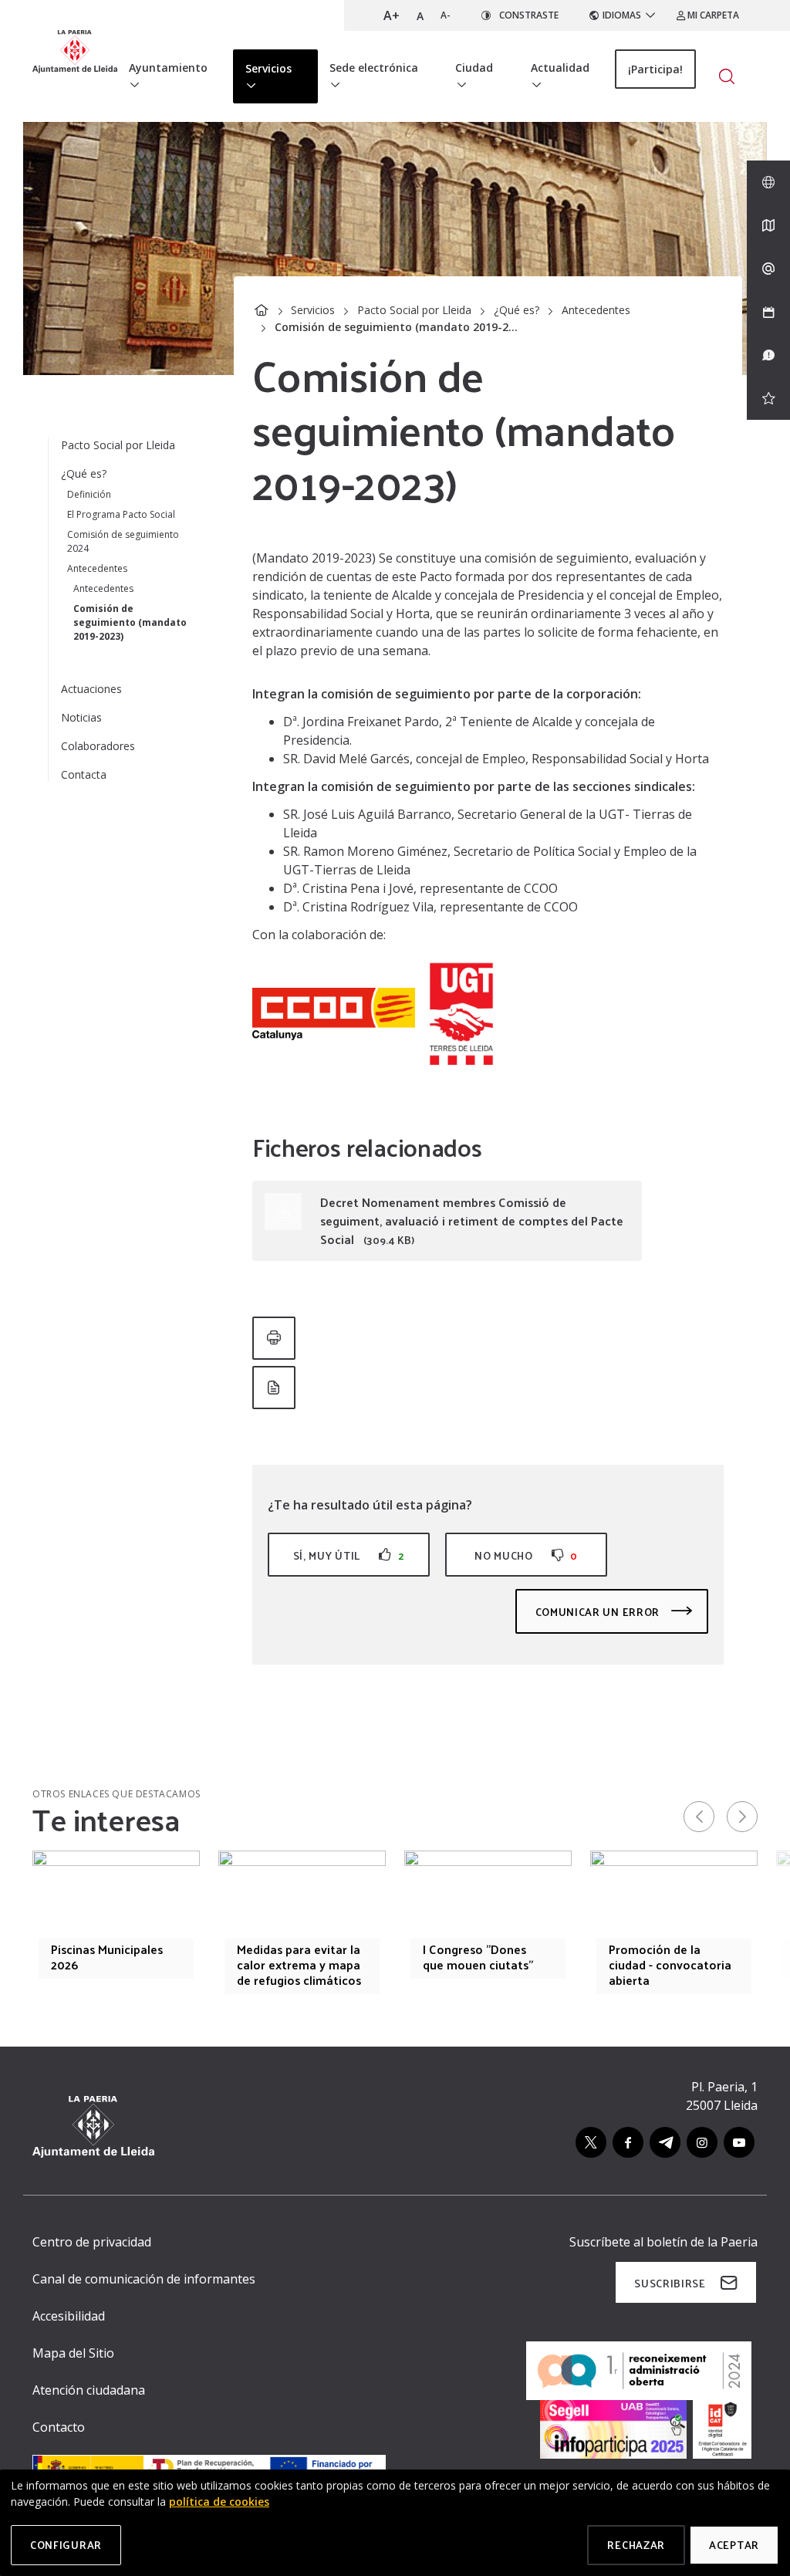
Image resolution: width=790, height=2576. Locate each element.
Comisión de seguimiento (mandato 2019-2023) (130, 622)
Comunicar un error (599, 1612)
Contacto (59, 2427)
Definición (89, 494)
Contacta (84, 774)
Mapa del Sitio (73, 2353)
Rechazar (636, 2545)
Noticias (81, 717)
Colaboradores (98, 746)
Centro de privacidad (92, 2242)
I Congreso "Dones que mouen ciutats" (478, 1957)
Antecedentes (596, 310)
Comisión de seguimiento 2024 (123, 541)
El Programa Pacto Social (121, 514)
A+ (392, 15)
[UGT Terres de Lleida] (461, 1013)
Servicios (313, 310)
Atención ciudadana (89, 2390)
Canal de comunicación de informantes (144, 2279)
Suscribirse (670, 2283)
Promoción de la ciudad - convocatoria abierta (670, 1965)
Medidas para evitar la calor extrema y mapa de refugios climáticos (299, 1965)
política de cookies (219, 2502)
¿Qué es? (517, 310)
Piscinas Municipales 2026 (107, 1957)
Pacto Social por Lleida (414, 310)
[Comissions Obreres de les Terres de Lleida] (334, 1013)
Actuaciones (91, 689)
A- (446, 15)
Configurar (66, 2545)
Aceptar (734, 2545)
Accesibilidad (69, 2316)
